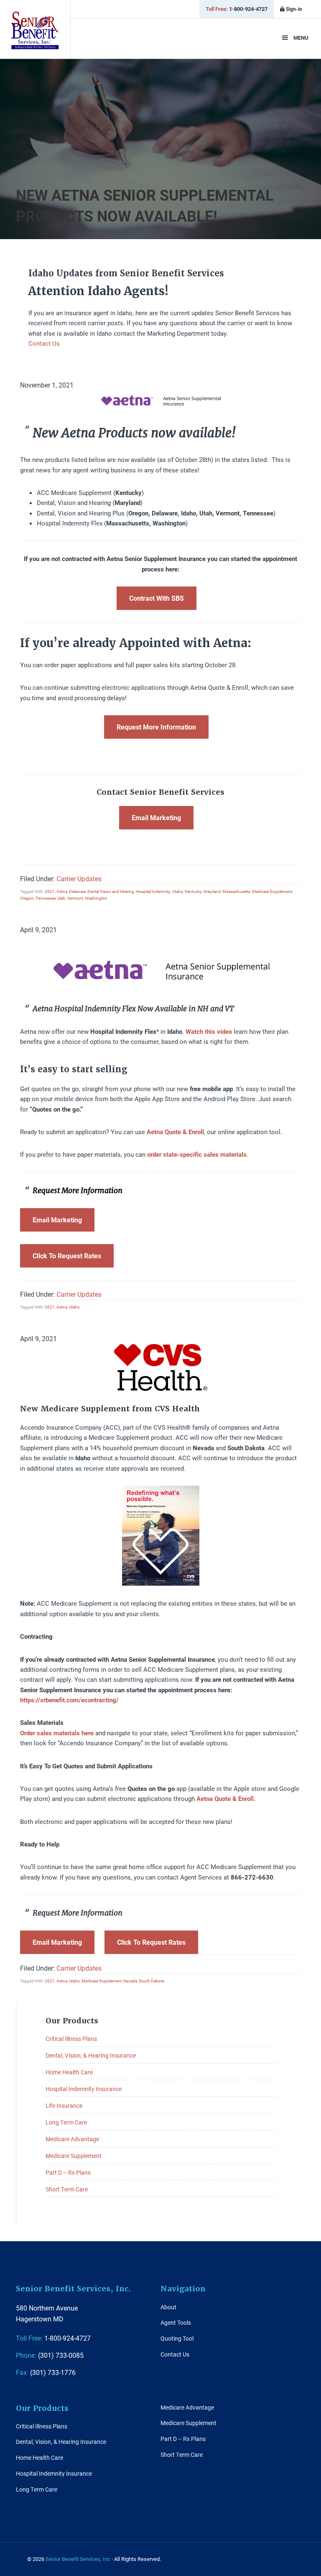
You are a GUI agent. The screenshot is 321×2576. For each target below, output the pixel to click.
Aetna (62, 891)
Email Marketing (156, 817)
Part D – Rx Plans (68, 2172)
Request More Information (156, 727)
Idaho (178, 891)
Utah (61, 898)
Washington (96, 898)
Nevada (130, 1981)
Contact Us (44, 343)
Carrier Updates (79, 879)
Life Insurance (64, 2105)
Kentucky (193, 891)
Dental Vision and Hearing (111, 891)
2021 (50, 891)
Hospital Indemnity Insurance (84, 2089)
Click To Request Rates (67, 1256)
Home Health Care (69, 2072)
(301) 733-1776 (46, 2372)
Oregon (27, 898)
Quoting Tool (177, 2338)
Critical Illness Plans (71, 2039)
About (168, 2307)
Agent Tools (176, 2322)
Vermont (75, 898)
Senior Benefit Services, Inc (35, 30)
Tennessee (46, 898)
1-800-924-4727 (237, 9)
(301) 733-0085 (50, 2355)
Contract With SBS (157, 598)
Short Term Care (67, 2189)
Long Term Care (66, 2122)
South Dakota (151, 1981)
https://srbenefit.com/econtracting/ (69, 1700)
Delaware (77, 891)
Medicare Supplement (272, 891)
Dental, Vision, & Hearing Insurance (91, 2055)
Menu (301, 38)
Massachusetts (236, 891)
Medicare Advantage (72, 2139)
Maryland (212, 891)
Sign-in (293, 9)
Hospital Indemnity (153, 891)
